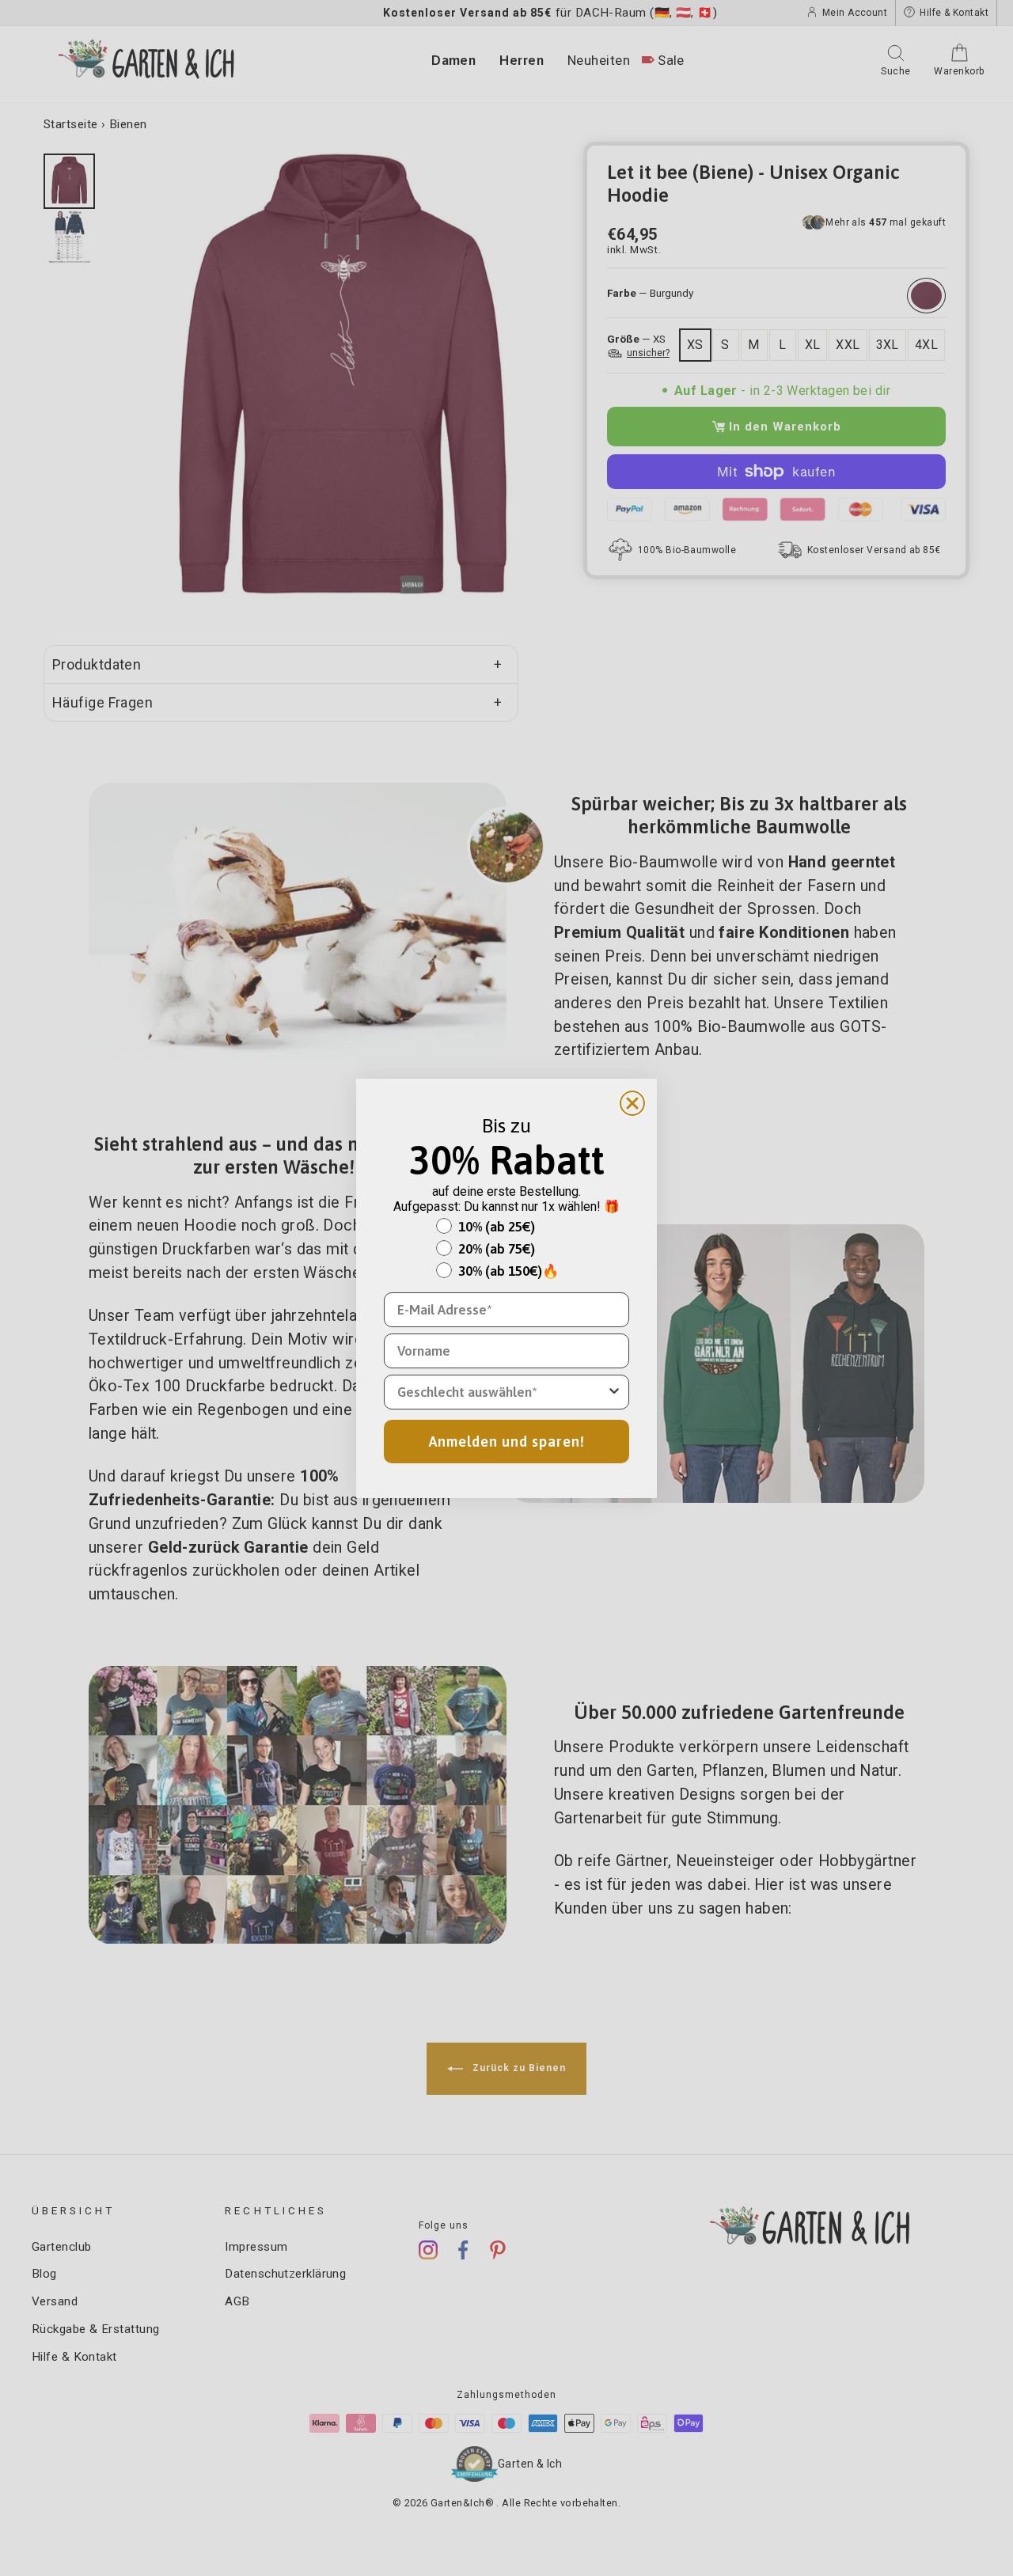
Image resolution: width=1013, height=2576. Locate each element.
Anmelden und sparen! (507, 1442)
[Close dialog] (632, 1103)
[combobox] (502, 1392)
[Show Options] (614, 1392)
